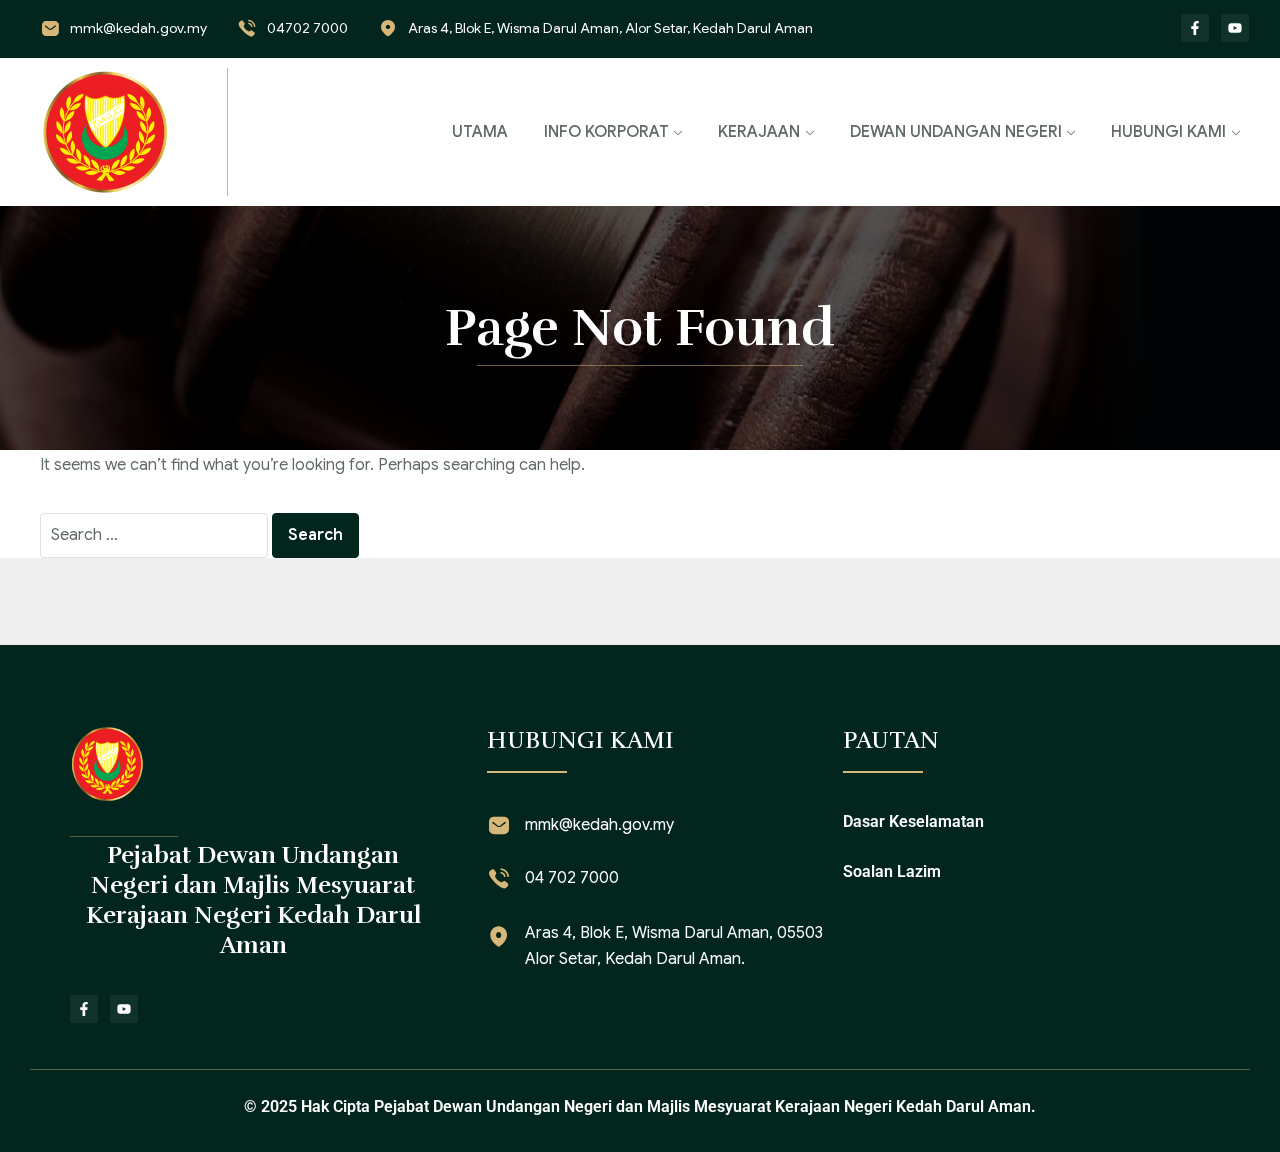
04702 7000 (307, 28)
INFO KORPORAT (606, 132)
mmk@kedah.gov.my (138, 28)
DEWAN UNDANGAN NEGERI (956, 132)
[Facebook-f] (1195, 28)
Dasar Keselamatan (913, 821)
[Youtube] (1235, 28)
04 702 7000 (572, 878)
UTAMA (480, 132)
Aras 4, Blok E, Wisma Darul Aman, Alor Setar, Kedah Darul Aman (610, 28)
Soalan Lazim (892, 871)
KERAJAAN (759, 132)
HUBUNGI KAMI (1168, 132)
